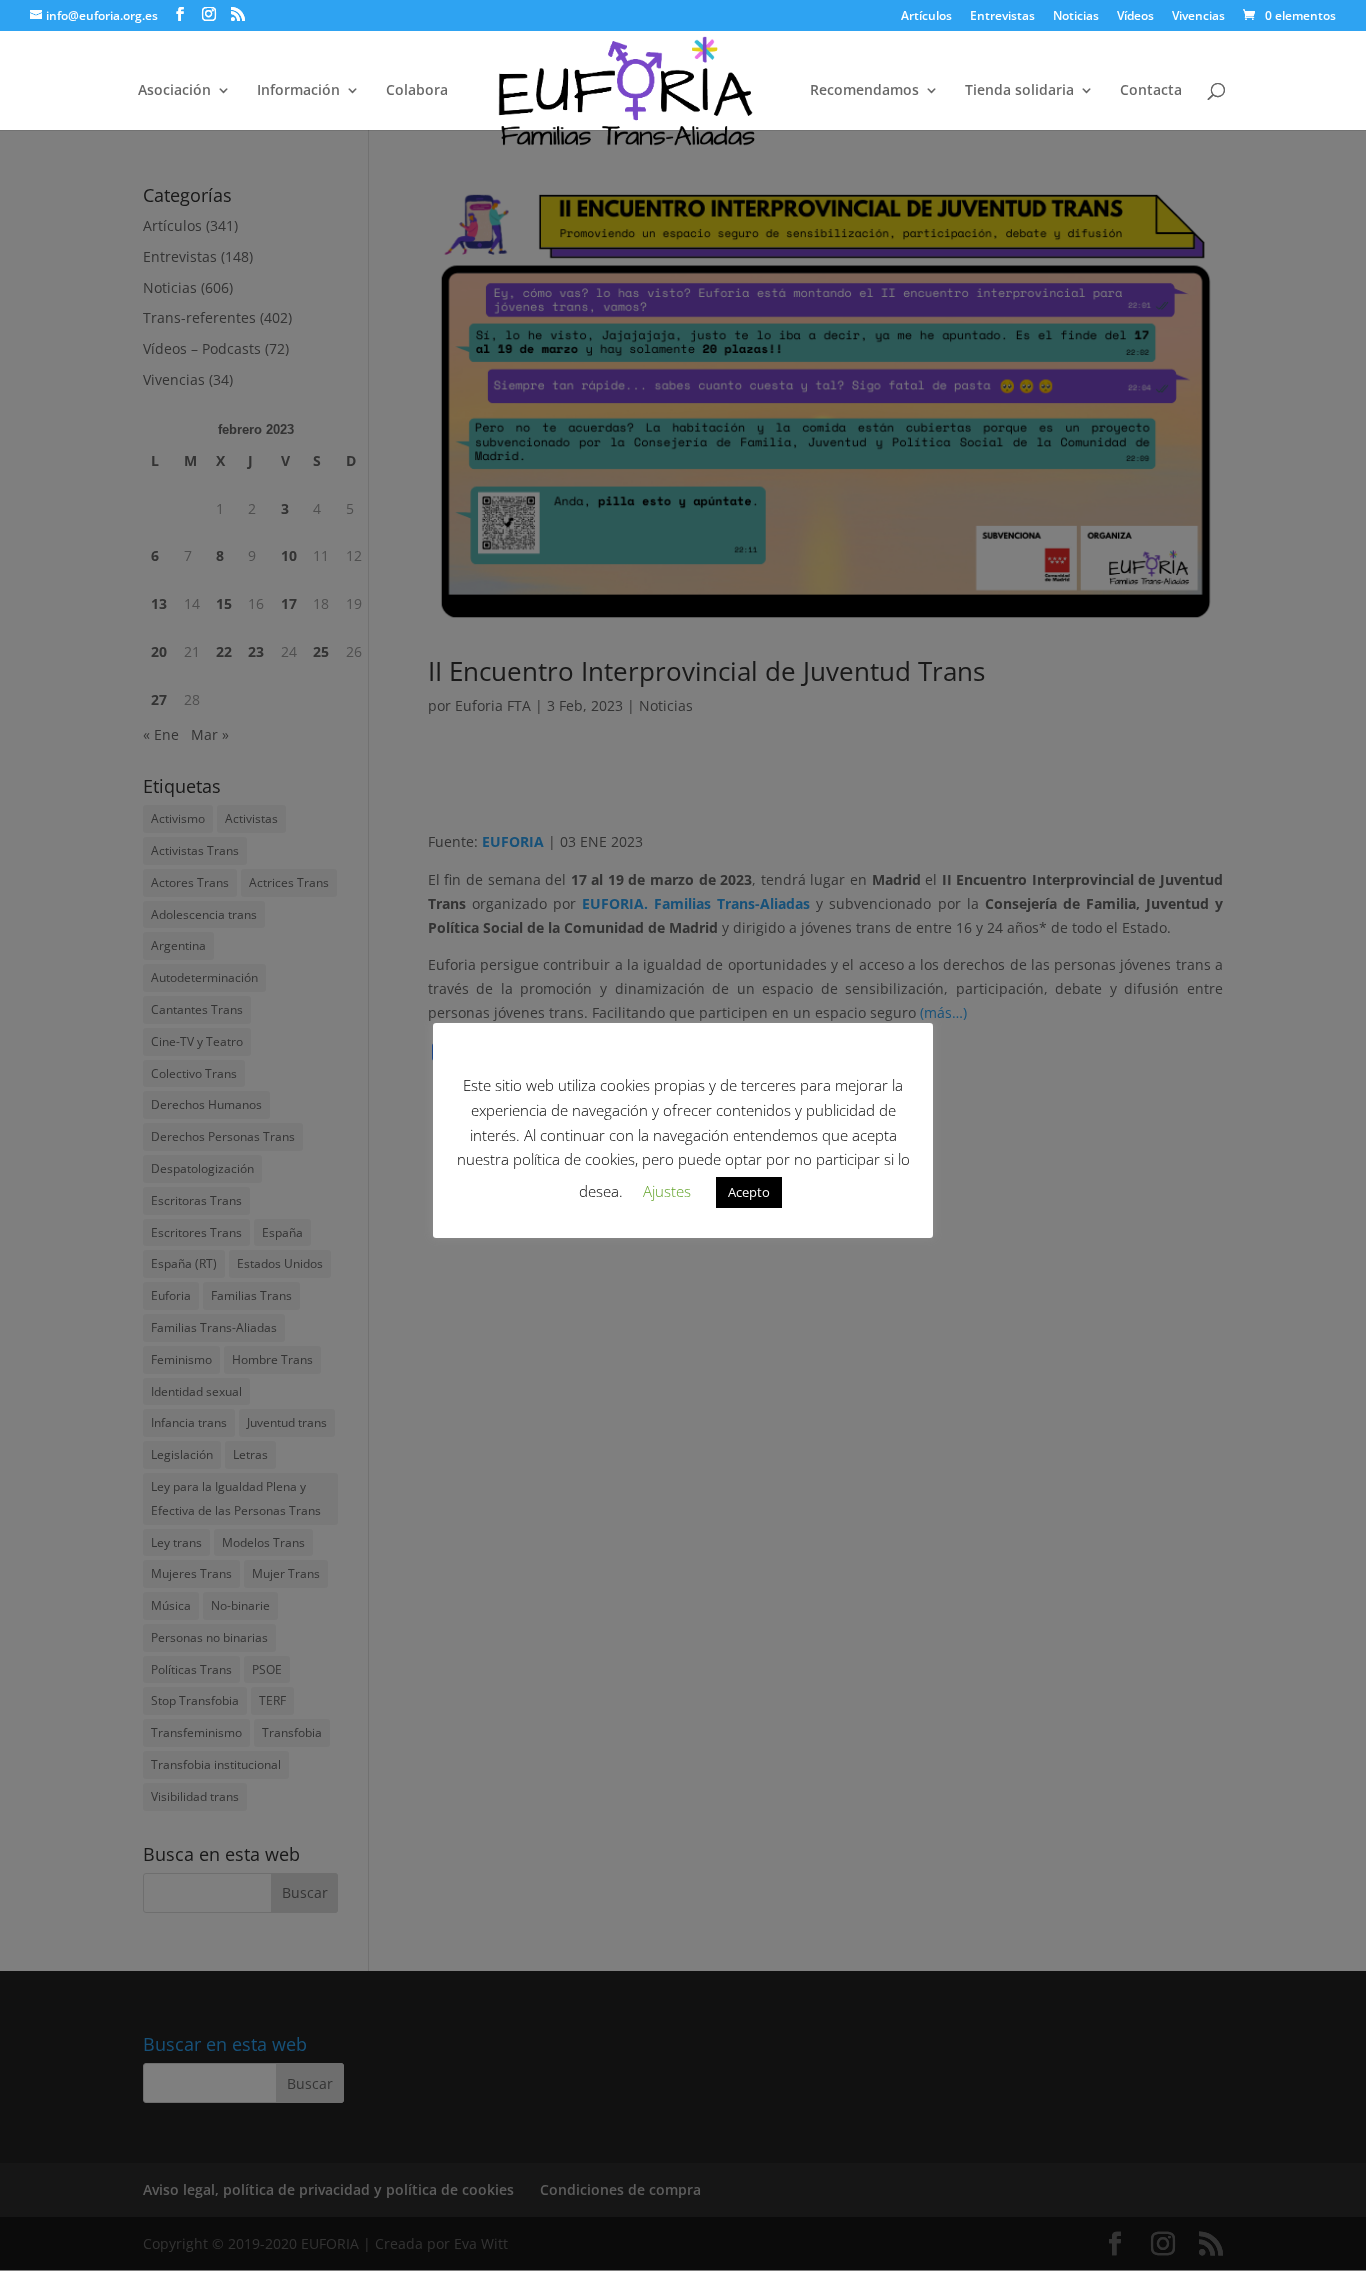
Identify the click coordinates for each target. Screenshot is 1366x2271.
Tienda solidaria (1019, 91)
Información (298, 91)
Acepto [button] (749, 1192)
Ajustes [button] (667, 1191)
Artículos (926, 17)
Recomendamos (864, 91)
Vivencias (1198, 17)
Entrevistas (1002, 17)
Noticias (1076, 17)
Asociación (174, 91)
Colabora (417, 91)
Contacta (1151, 91)
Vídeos (1135, 17)
